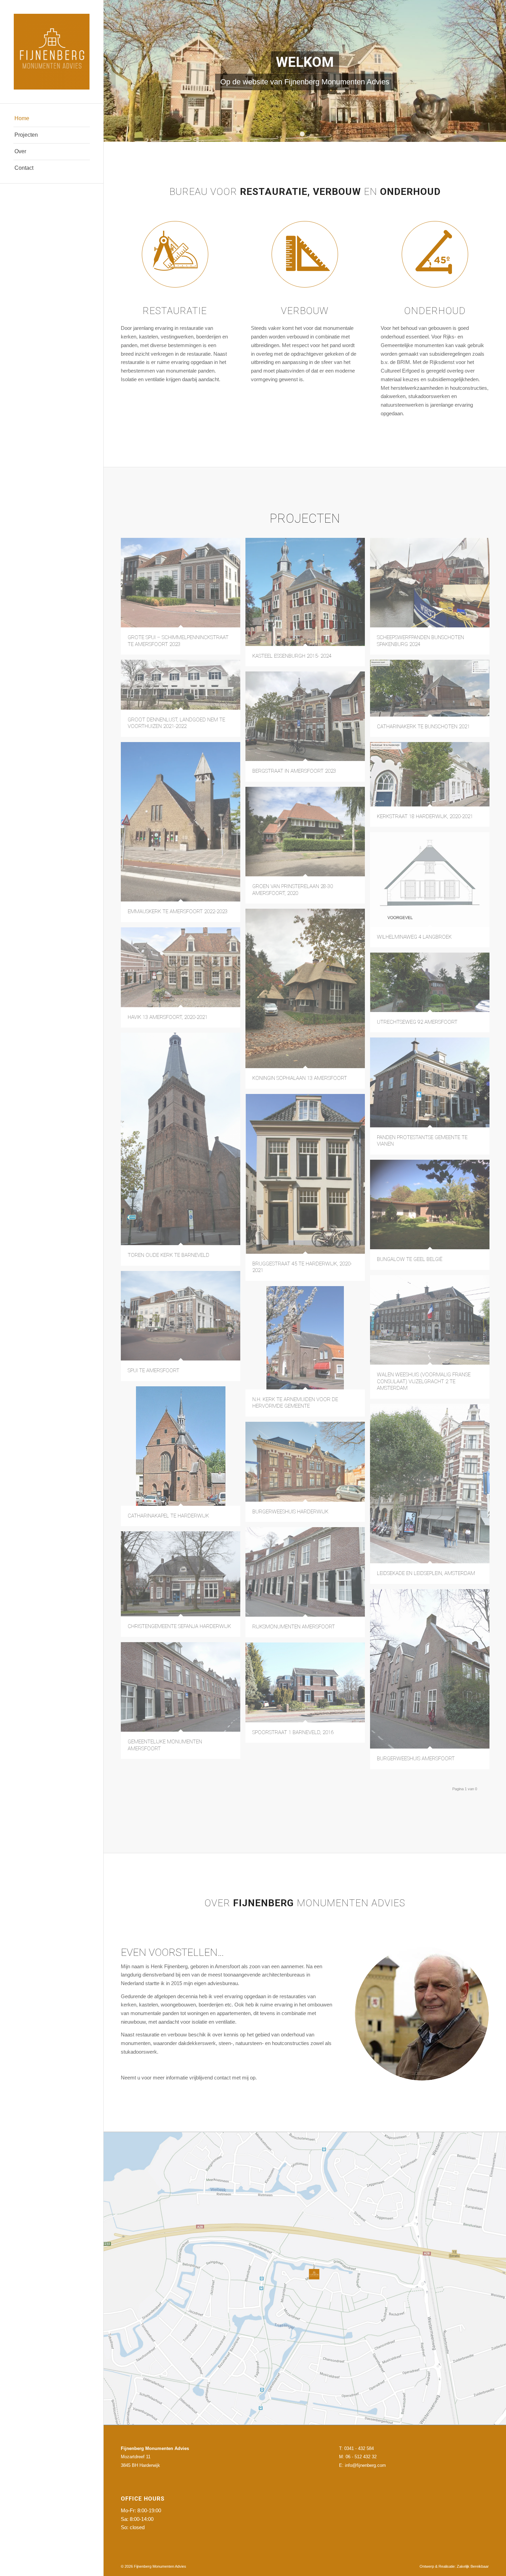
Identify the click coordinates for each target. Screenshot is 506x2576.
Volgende (500, 71)
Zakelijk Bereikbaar (473, 2566)
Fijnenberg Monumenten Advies (160, 2566)
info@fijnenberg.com (365, 2465)
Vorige (110, 71)
